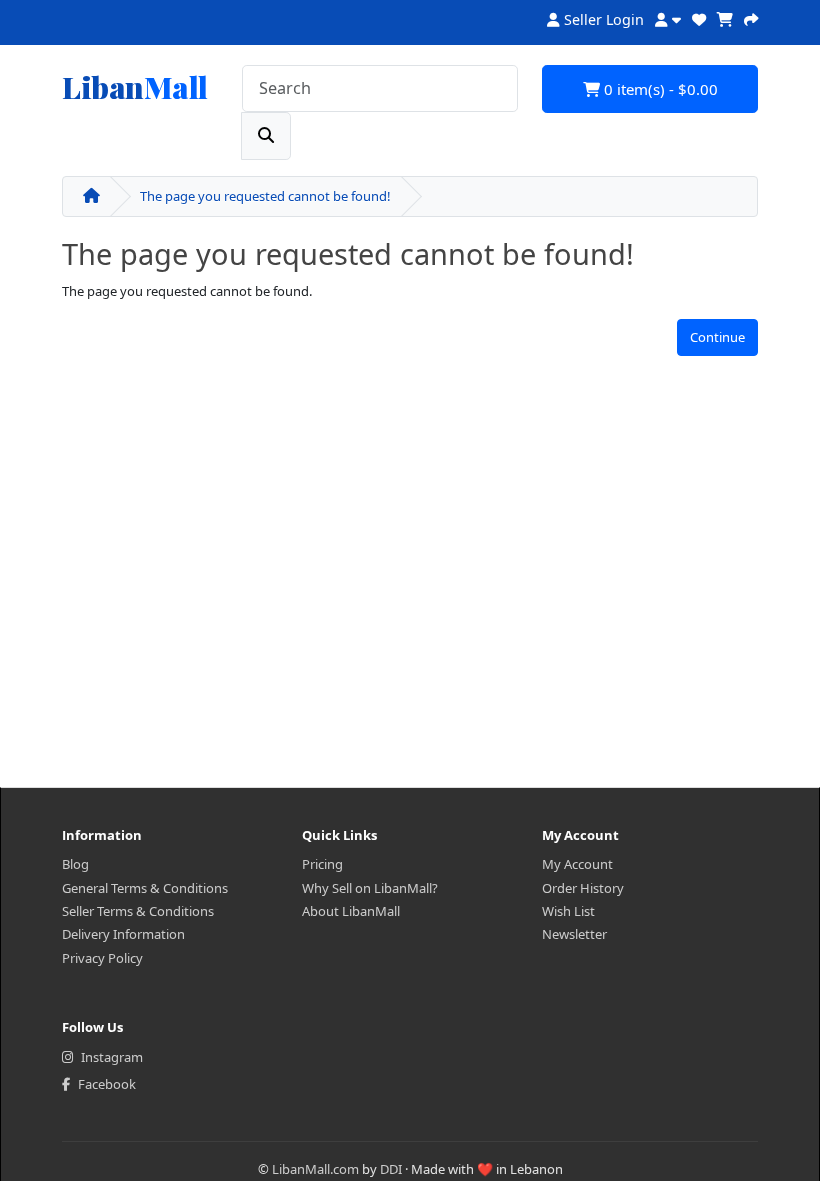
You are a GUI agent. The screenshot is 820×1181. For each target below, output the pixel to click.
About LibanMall (351, 911)
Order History (583, 888)
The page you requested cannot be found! (265, 196)
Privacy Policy (102, 958)
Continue (717, 337)
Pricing (322, 864)
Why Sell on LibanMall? (370, 888)
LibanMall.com (315, 1169)
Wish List (568, 911)
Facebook (107, 1084)
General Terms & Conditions (145, 888)
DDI (391, 1169)
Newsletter (574, 934)
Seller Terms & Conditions (138, 911)
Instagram (112, 1057)
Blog (75, 864)
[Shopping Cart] (725, 17)
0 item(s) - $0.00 (659, 89)
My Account (577, 864)
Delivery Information (123, 934)
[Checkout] (751, 17)
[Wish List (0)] (699, 17)
